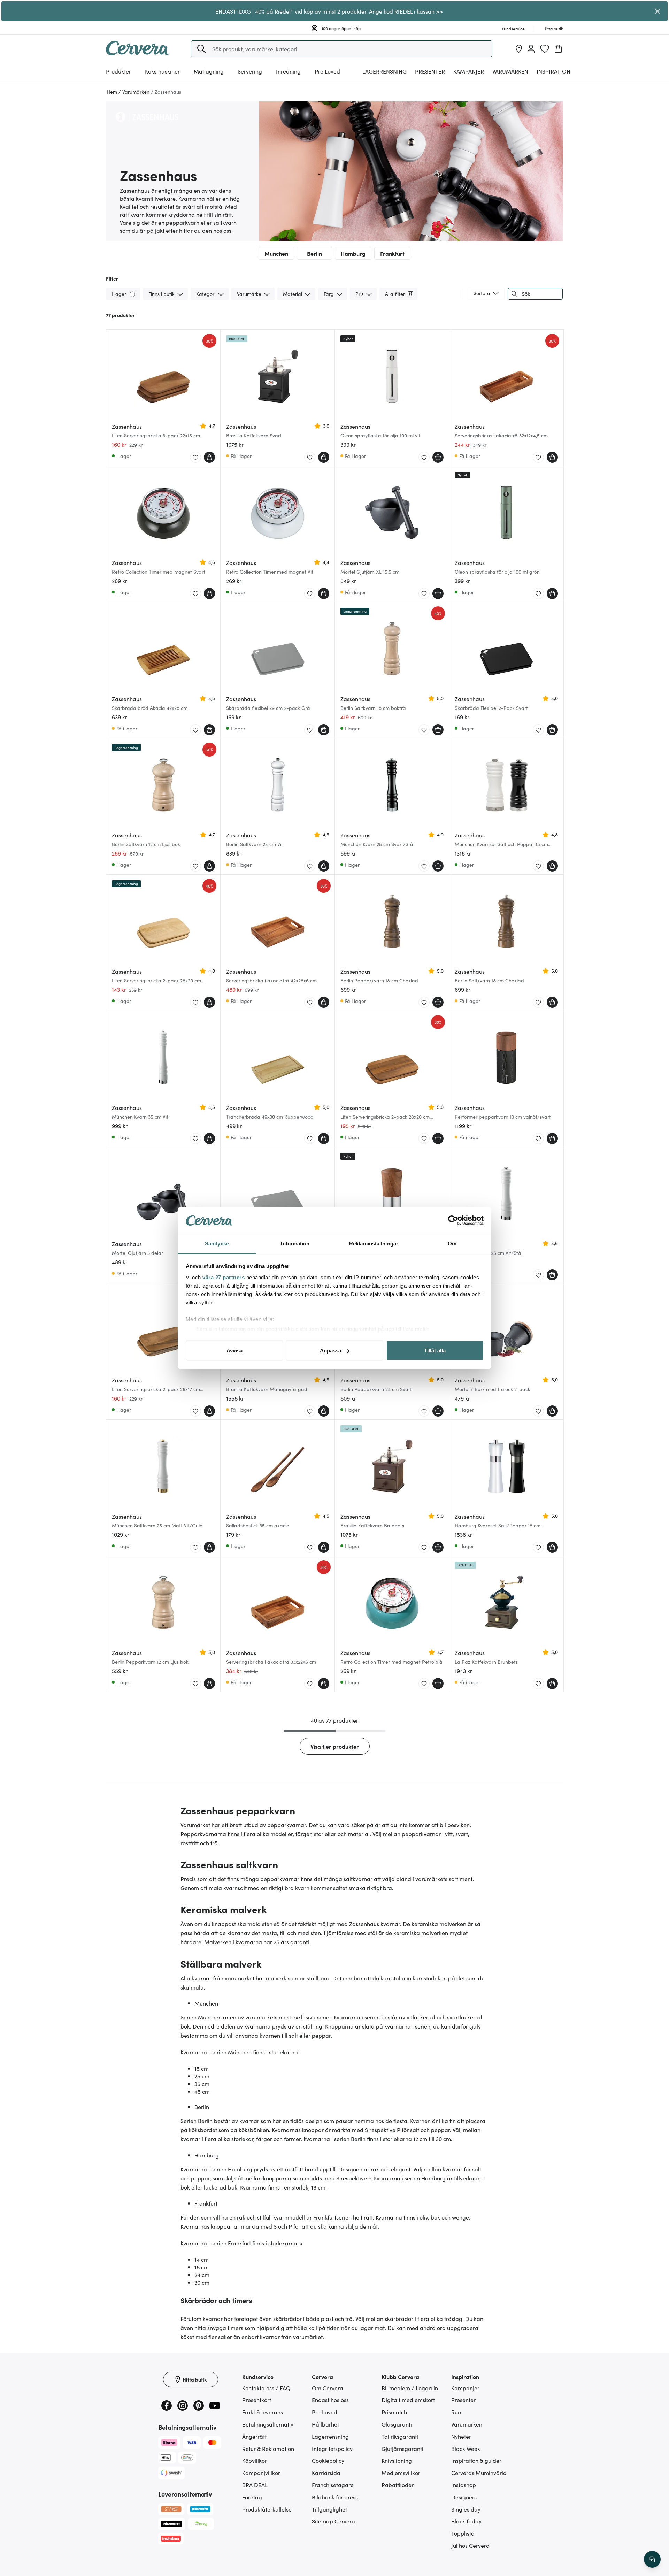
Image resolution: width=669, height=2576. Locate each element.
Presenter (463, 2400)
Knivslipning (397, 2460)
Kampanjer (469, 71)
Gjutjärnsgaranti (402, 2448)
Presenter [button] (430, 71)
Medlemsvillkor (401, 2472)
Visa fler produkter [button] (335, 1746)
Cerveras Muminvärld (479, 2472)
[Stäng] (658, 11)
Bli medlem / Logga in (410, 2388)
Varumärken (510, 71)
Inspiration (553, 71)
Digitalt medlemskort (408, 2400)
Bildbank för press (335, 2497)
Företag (252, 2497)
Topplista (463, 2533)
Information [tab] (295, 1243)
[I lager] (133, 294)
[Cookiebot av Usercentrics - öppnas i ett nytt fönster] (453, 1220)
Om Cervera (328, 2388)
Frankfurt (392, 253)
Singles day (466, 2509)
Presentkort (257, 2400)
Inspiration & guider (476, 2460)
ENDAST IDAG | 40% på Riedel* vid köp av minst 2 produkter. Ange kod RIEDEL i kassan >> (329, 11)
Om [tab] (452, 1243)
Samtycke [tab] (217, 1243)
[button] (201, 49)
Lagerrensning (385, 71)
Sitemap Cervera (333, 2521)
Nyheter (461, 2436)
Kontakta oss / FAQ (266, 2388)
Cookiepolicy (328, 2460)
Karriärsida (326, 2472)
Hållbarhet (325, 2424)
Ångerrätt (254, 2436)
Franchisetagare (333, 2485)
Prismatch (394, 2412)
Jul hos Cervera (470, 2545)
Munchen (276, 253)
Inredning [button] (288, 71)
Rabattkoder (398, 2485)
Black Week (466, 2448)
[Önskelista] (545, 49)
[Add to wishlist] (195, 458)
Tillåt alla (435, 1351)
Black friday (466, 2521)
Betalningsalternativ (268, 2424)
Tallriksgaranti (400, 2436)
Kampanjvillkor (261, 2472)
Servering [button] (250, 71)
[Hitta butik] (519, 49)
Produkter (118, 71)
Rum (457, 2412)
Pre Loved (327, 71)
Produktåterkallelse (267, 2509)
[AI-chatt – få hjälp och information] (652, 2559)
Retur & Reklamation (268, 2448)
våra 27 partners (224, 1277)
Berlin (314, 253)
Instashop (464, 2485)
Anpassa (330, 1351)
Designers (464, 2497)
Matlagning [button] (209, 71)
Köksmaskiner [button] (162, 71)
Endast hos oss (330, 2400)
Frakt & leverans (263, 2412)
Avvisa (234, 1351)
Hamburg (353, 253)
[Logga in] (531, 49)
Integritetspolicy (332, 2448)
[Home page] (137, 53)
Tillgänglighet (329, 2509)
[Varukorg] (558, 49)
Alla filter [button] (395, 294)
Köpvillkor (255, 2460)
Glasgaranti (397, 2424)
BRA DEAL (255, 2485)
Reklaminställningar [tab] (374, 1243)
